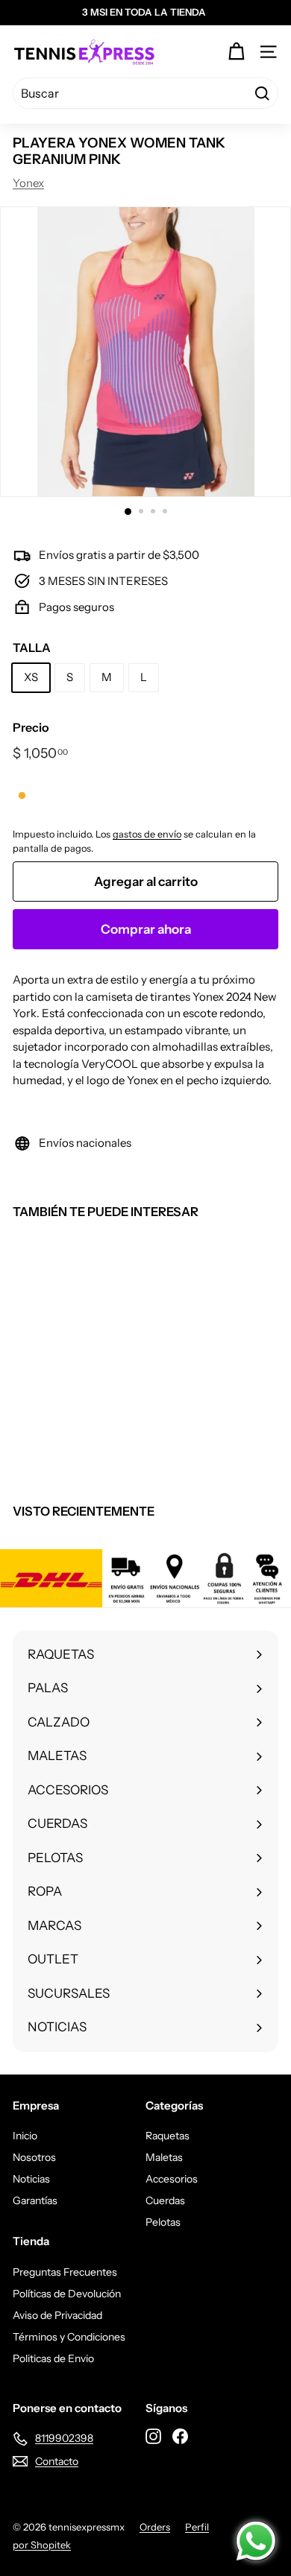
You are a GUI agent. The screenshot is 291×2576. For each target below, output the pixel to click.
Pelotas (163, 2222)
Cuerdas (165, 2200)
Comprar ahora (146, 929)
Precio (31, 727)
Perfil (197, 2527)
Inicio (25, 2136)
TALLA (32, 648)
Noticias (31, 2179)
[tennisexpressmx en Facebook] (180, 2436)
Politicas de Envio (53, 2358)
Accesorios (172, 2179)
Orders (155, 2527)
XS (31, 677)
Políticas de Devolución (67, 2294)
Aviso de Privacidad (57, 2315)
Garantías (35, 2200)
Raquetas (168, 2136)
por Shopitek (42, 2545)
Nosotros (34, 2157)
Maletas (164, 2157)
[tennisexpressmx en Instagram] (153, 2436)
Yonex (28, 183)
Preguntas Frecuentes (65, 2272)
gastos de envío (147, 834)
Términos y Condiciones (69, 2337)
